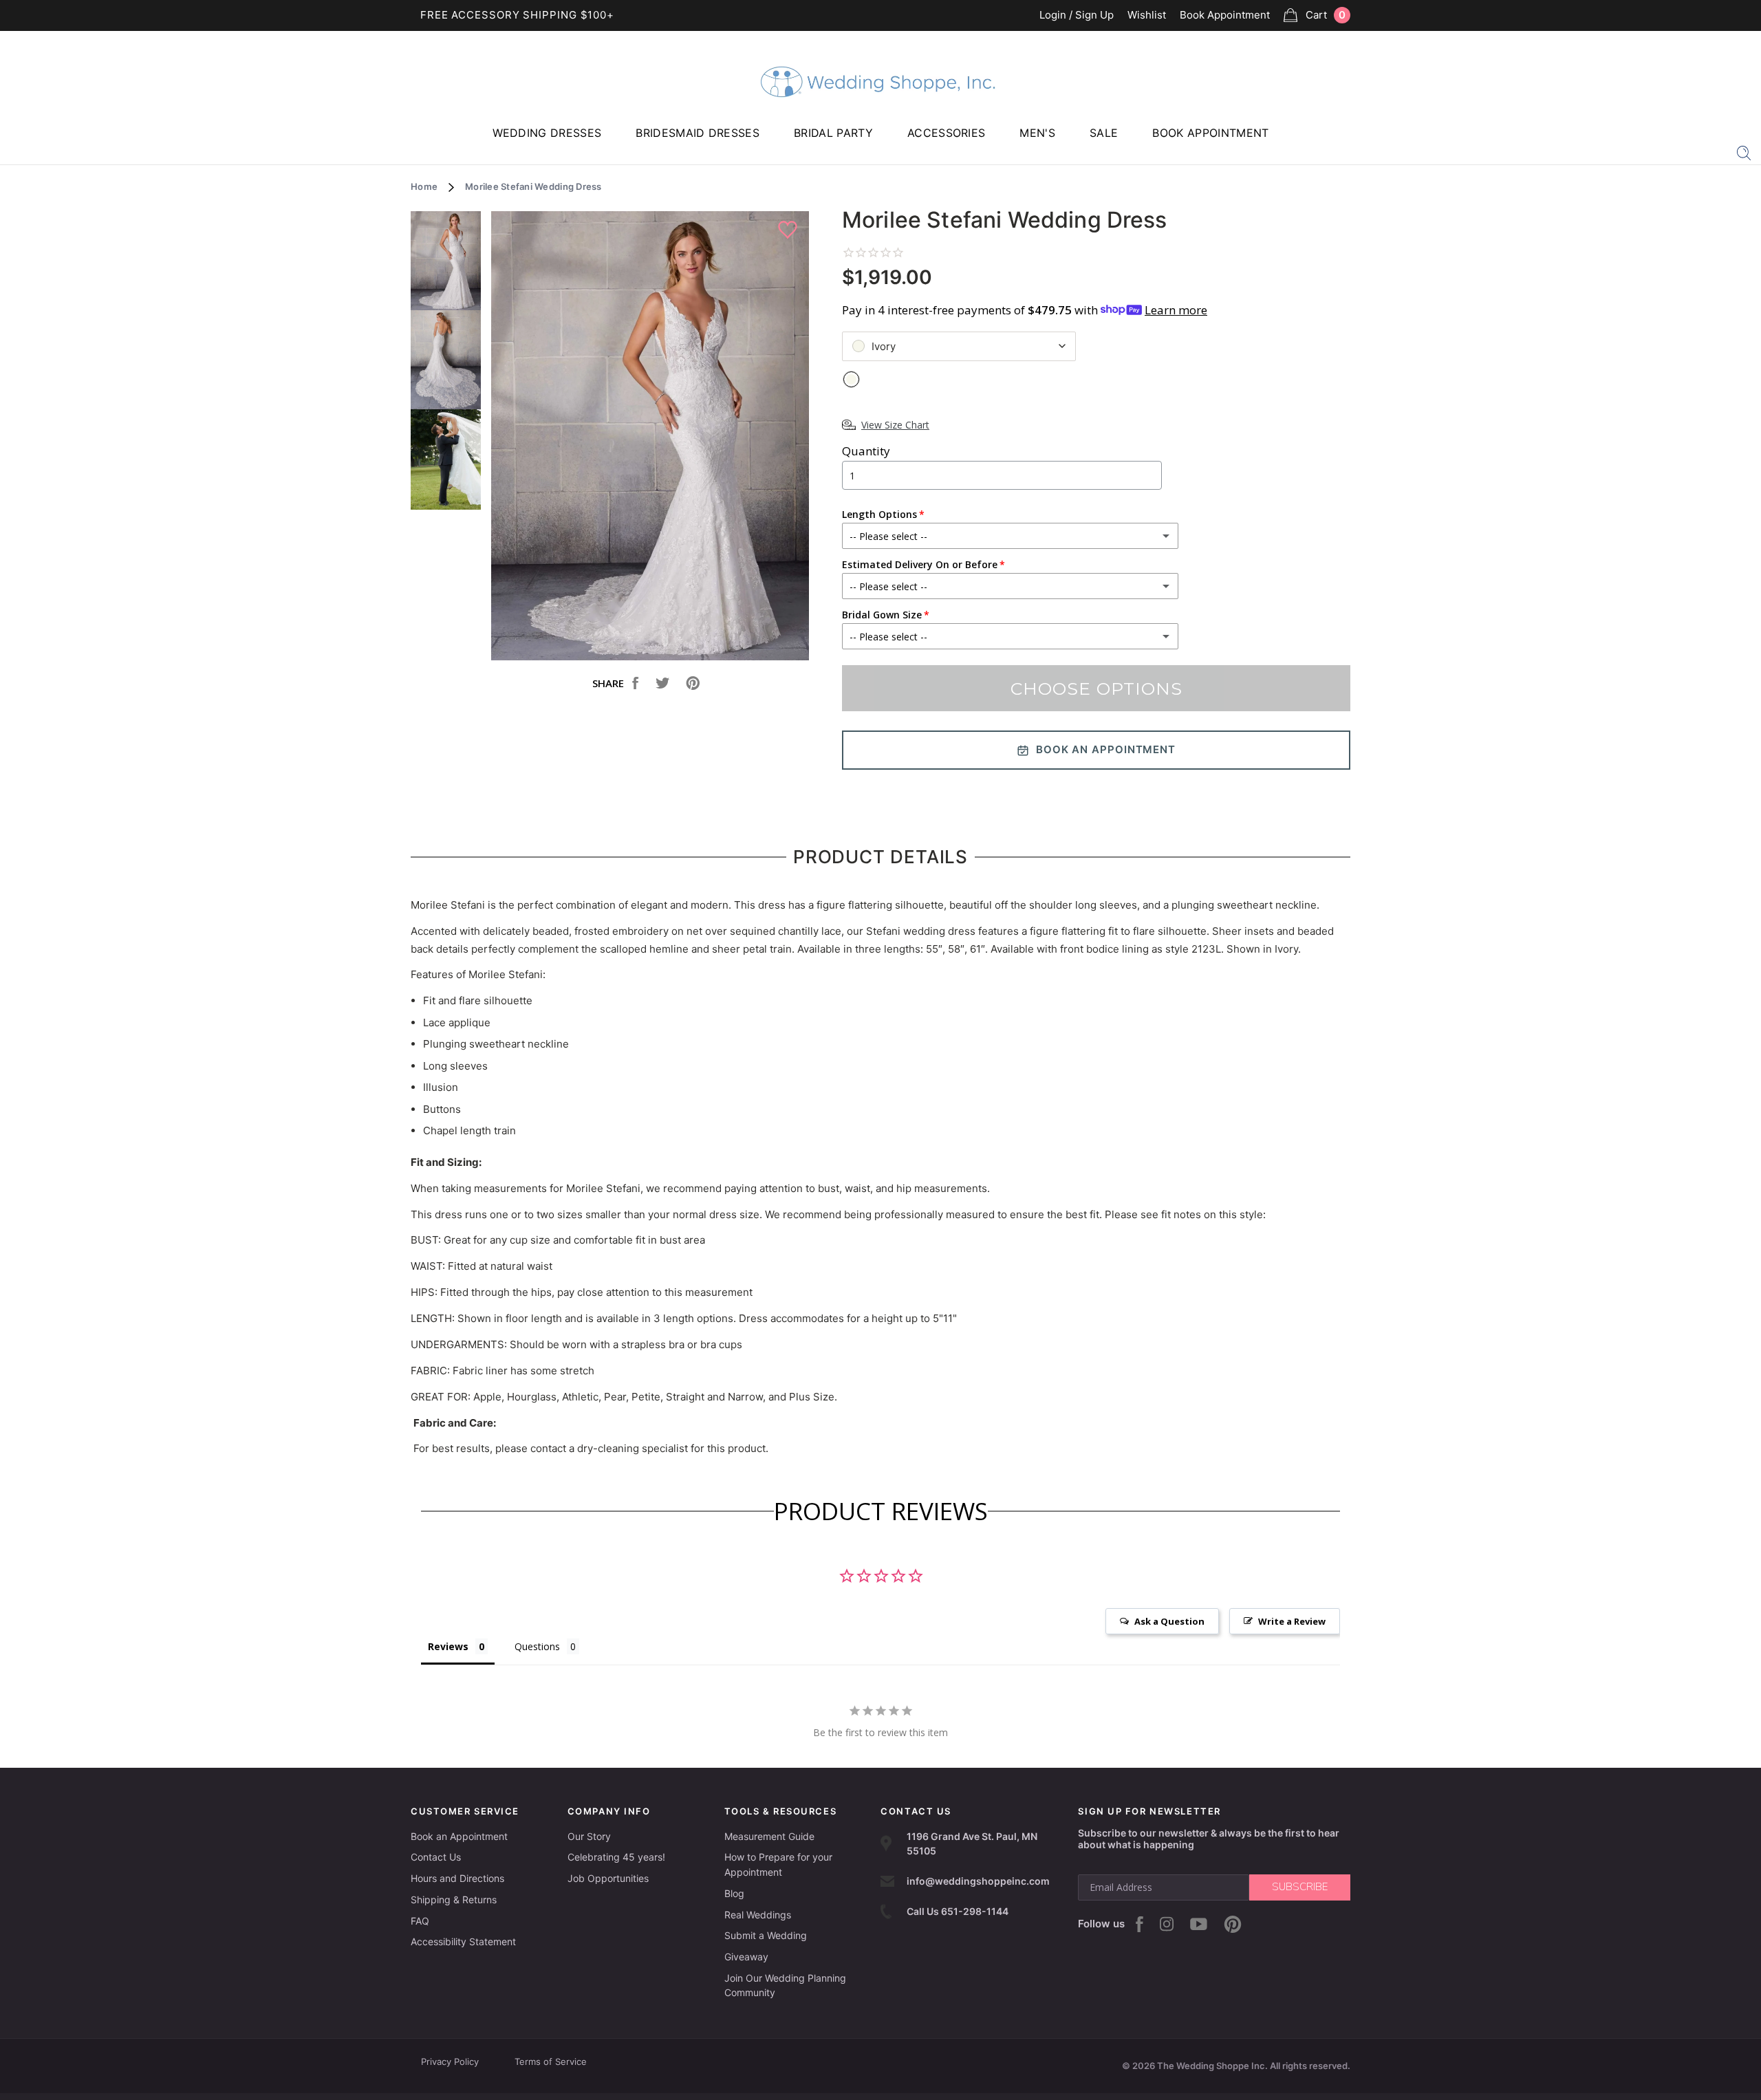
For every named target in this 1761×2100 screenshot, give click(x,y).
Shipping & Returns (454, 1899)
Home (424, 186)
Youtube (1199, 1924)
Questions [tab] (537, 1646)
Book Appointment (1225, 15)
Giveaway (746, 1957)
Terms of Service (551, 2061)
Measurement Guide (769, 1836)
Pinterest (1233, 1924)
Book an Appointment (459, 1836)
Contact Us (436, 1857)
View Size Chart (895, 425)
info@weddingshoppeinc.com (978, 1881)
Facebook (1139, 1924)
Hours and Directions (457, 1878)
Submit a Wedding (766, 1935)
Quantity (866, 451)
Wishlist (1147, 15)
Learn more (1176, 310)
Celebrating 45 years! (616, 1857)
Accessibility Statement (463, 1941)
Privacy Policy (450, 2061)
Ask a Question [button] (1169, 1621)
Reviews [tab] (448, 1646)
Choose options (1096, 689)
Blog (734, 1893)
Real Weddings (758, 1915)
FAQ (420, 1921)
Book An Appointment (1106, 749)
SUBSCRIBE (1300, 1887)
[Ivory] (851, 379)
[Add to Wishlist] (789, 230)
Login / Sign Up (1077, 15)
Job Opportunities (608, 1878)
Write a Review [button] (1292, 1621)
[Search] (1744, 152)
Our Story (589, 1836)
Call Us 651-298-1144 (958, 1911)
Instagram (1167, 1924)
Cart (1326, 15)
